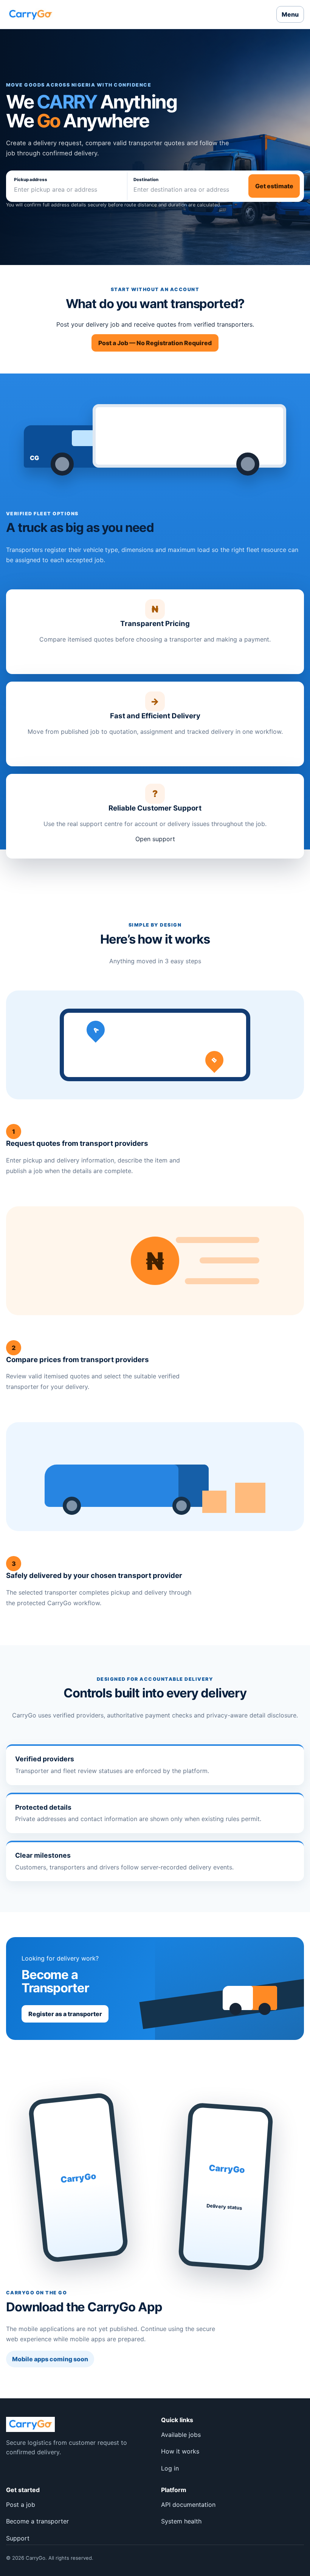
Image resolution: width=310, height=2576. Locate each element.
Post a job (21, 2505)
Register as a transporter (65, 2014)
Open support (155, 839)
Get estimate (274, 186)
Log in (170, 2468)
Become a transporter (37, 2521)
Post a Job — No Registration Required (155, 343)
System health (181, 2521)
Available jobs (181, 2435)
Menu (290, 14)
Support (18, 2538)
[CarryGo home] (30, 14)
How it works (180, 2451)
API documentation (188, 2505)
